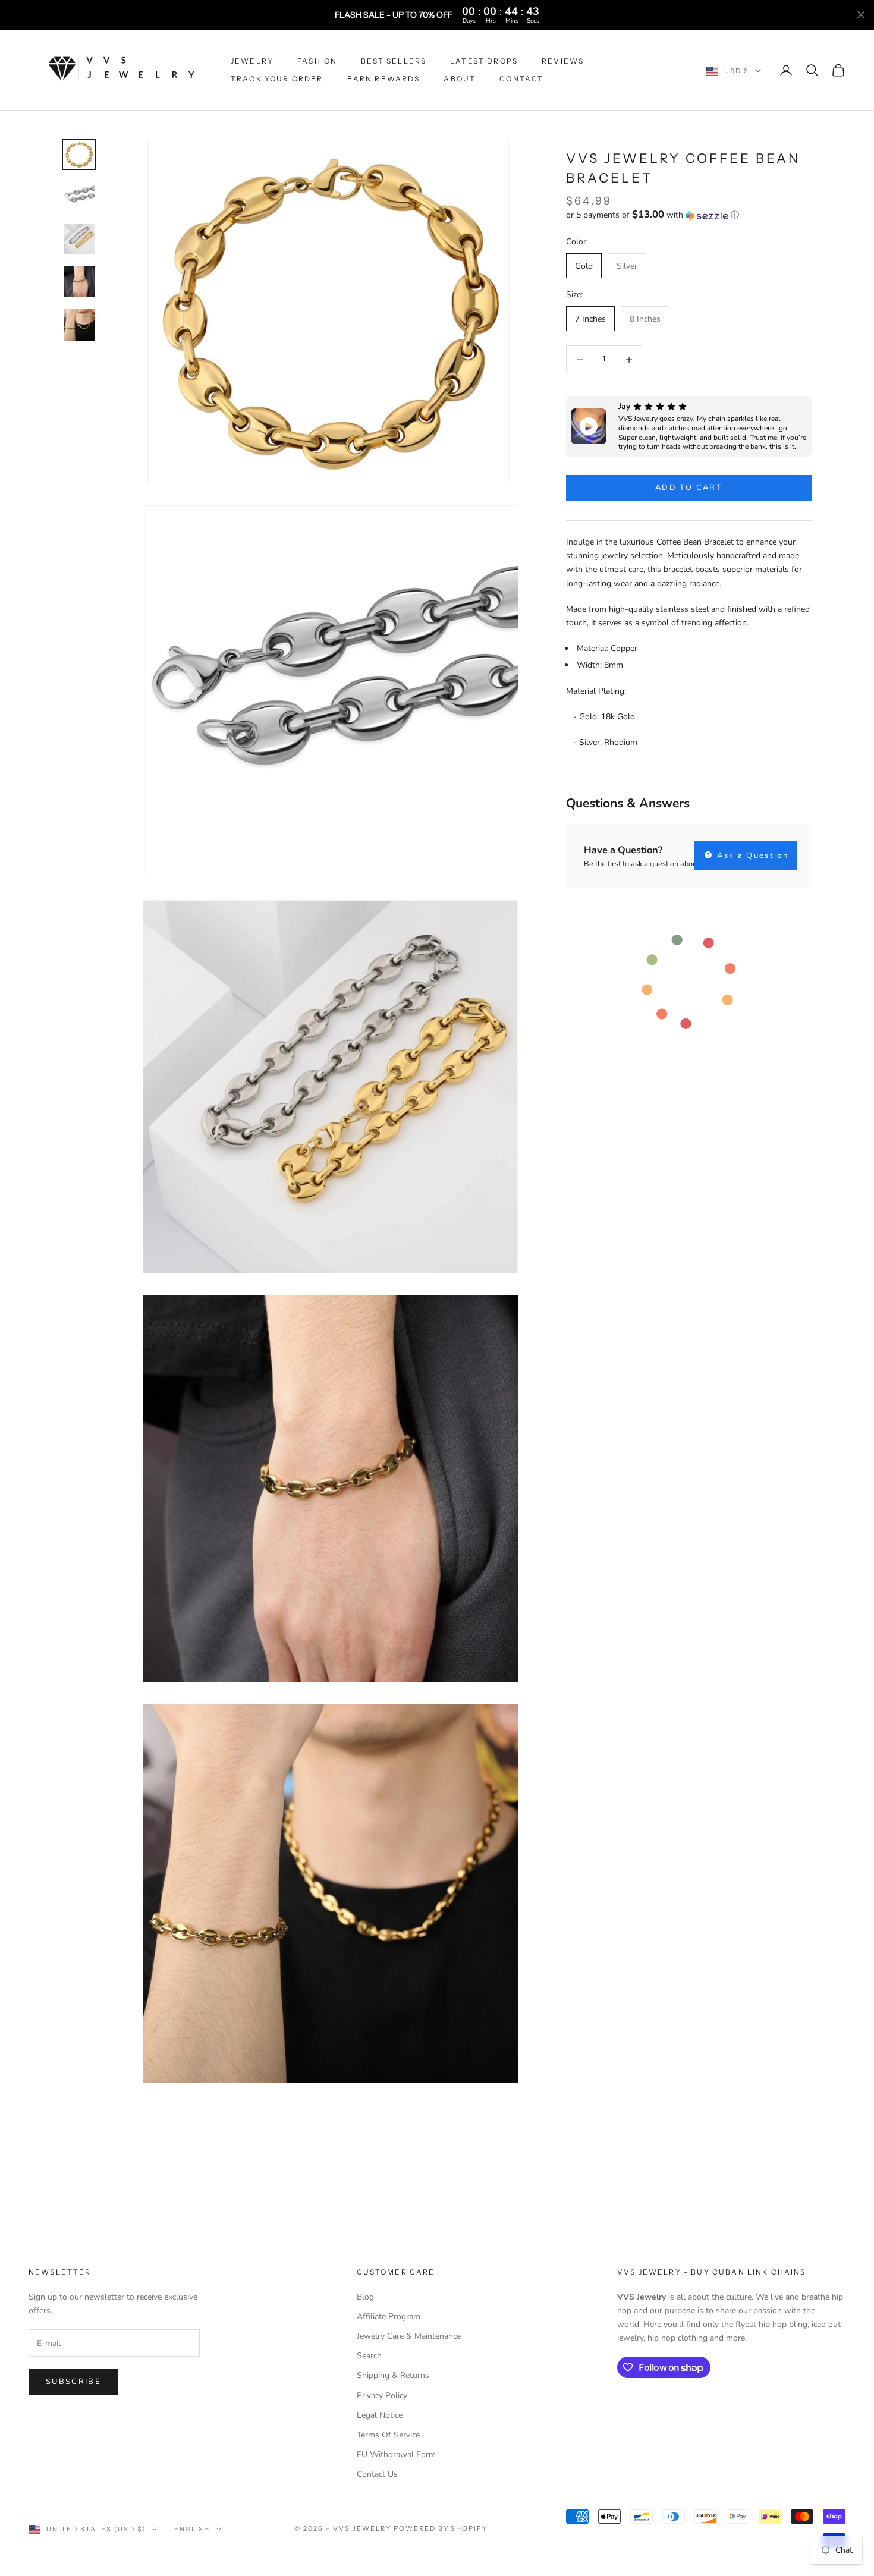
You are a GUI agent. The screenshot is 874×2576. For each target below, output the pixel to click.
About (460, 79)
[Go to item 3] (79, 239)
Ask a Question (751, 855)
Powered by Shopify (441, 2528)
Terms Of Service (388, 2435)
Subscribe (73, 2382)
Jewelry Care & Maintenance (409, 2336)
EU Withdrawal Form (396, 2454)
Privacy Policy (382, 2396)
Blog (365, 2297)
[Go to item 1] (79, 155)
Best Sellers (394, 61)
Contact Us (377, 2474)
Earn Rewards (384, 79)
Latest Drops (484, 61)
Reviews (563, 61)
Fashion (317, 61)
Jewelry (252, 61)
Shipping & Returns (393, 2375)
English (192, 2529)
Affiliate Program (389, 2316)
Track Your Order (277, 79)
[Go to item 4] (79, 281)
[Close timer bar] (861, 15)
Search (369, 2356)
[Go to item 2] (79, 196)
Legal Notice (380, 2415)
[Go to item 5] (79, 325)
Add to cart (689, 488)
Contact (521, 79)
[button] (689, 216)
